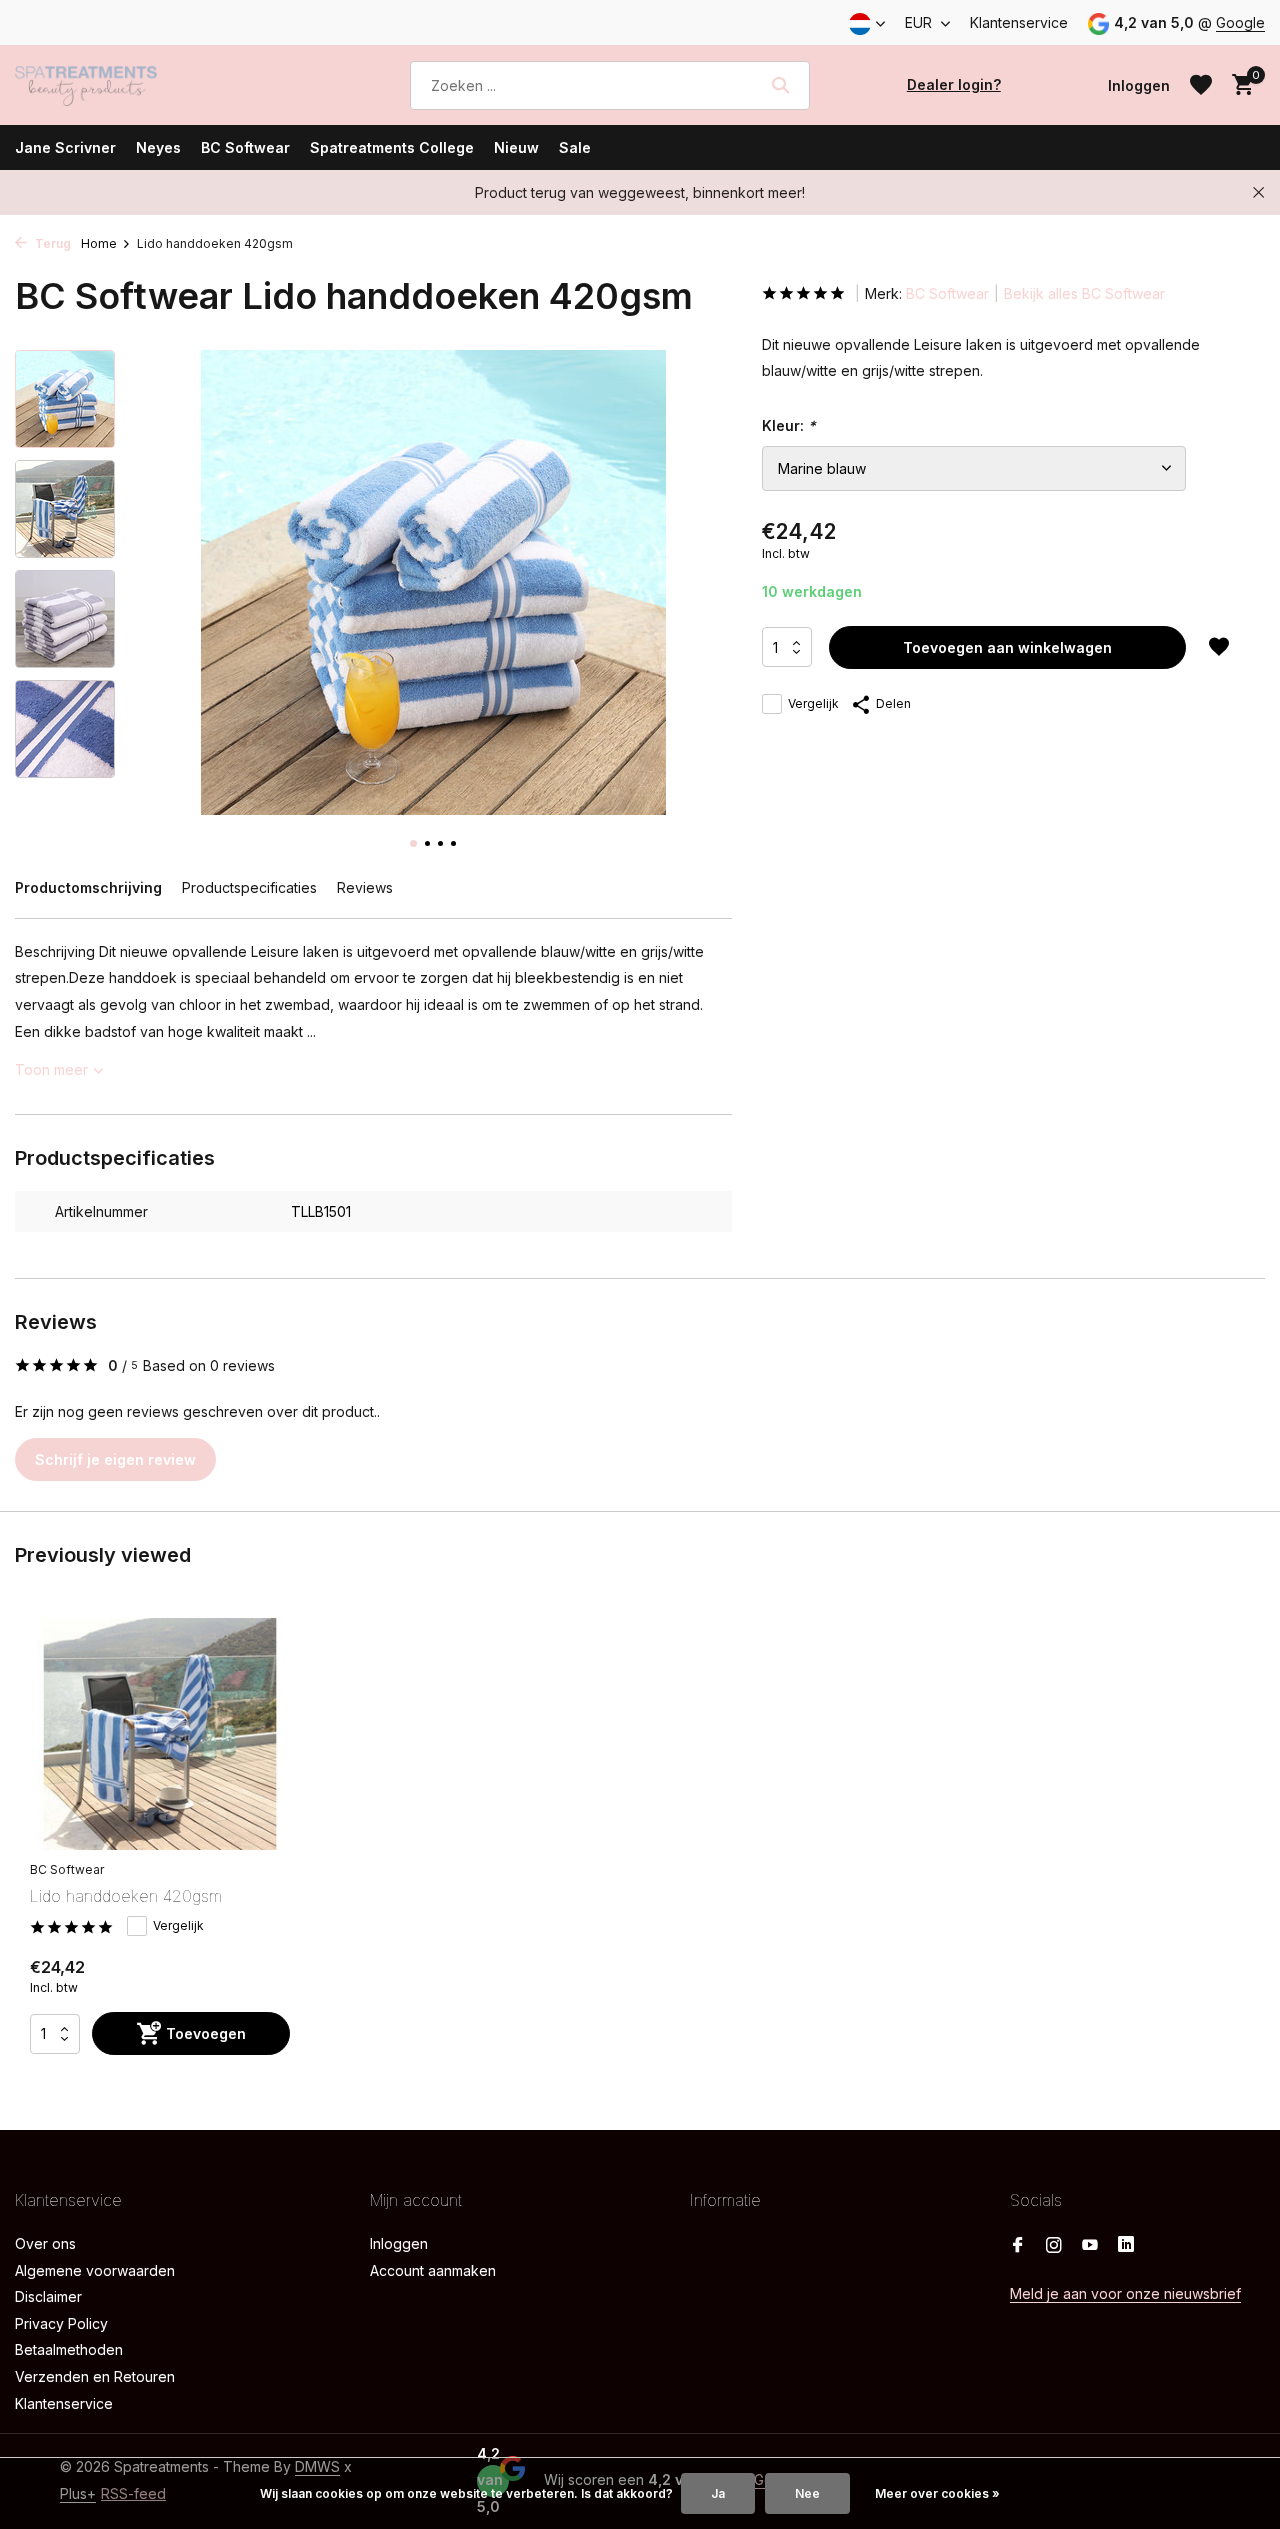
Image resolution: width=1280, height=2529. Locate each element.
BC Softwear (245, 147)
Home (99, 243)
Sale (575, 147)
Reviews (365, 887)
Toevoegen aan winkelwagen (1007, 647)
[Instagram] (1054, 2246)
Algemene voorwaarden (95, 2270)
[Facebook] (1018, 2246)
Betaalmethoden (69, 2349)
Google (1240, 22)
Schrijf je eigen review (115, 1459)
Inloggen (399, 2243)
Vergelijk (813, 703)
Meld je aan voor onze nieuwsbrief (1125, 2293)
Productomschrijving (88, 887)
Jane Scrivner (65, 147)
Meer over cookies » (937, 2493)
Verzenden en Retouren (95, 2376)
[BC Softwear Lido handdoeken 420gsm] (160, 1734)
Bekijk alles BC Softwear (1084, 293)
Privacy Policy (61, 2323)
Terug (51, 243)
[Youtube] (1090, 2246)
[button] (413, 843)
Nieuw (516, 147)
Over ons (45, 2243)
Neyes (158, 147)
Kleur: (789, 425)
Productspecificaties (249, 887)
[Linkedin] (1126, 2246)
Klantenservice (1019, 22)
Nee (807, 2493)
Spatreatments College (392, 147)
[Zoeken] (780, 85)
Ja (718, 2493)
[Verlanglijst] (1201, 85)
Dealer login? (954, 84)
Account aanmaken (433, 2270)
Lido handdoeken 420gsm (126, 1896)
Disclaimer (48, 2296)
